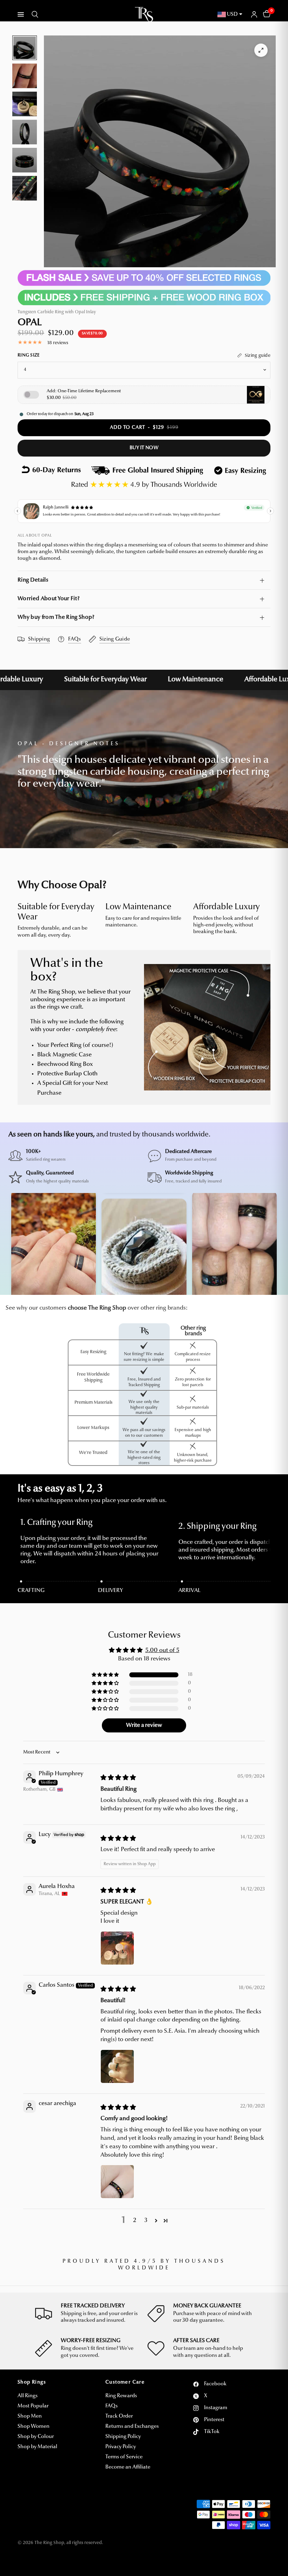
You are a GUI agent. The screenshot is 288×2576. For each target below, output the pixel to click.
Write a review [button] (144, 1725)
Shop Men (30, 2416)
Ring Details (33, 580)
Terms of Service (124, 2457)
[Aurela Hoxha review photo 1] (117, 1948)
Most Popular (33, 2406)
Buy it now (144, 448)
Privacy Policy (121, 2447)
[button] (106, 1675)
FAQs (112, 2406)
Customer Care (125, 2382)
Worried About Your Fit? (48, 599)
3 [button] (146, 2220)
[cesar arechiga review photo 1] (117, 2182)
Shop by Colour (36, 2437)
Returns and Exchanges (132, 2427)
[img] (118, 1778)
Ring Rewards (121, 2396)
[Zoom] (261, 50)
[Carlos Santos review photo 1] (117, 2066)
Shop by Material (37, 2447)
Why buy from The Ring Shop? (56, 617)
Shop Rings (32, 2382)
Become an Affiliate (128, 2467)
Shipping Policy (123, 2437)
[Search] (34, 14)
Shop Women (34, 2427)
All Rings (28, 2396)
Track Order (119, 2416)
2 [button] (135, 2220)
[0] (266, 14)
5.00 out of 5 (162, 1650)
